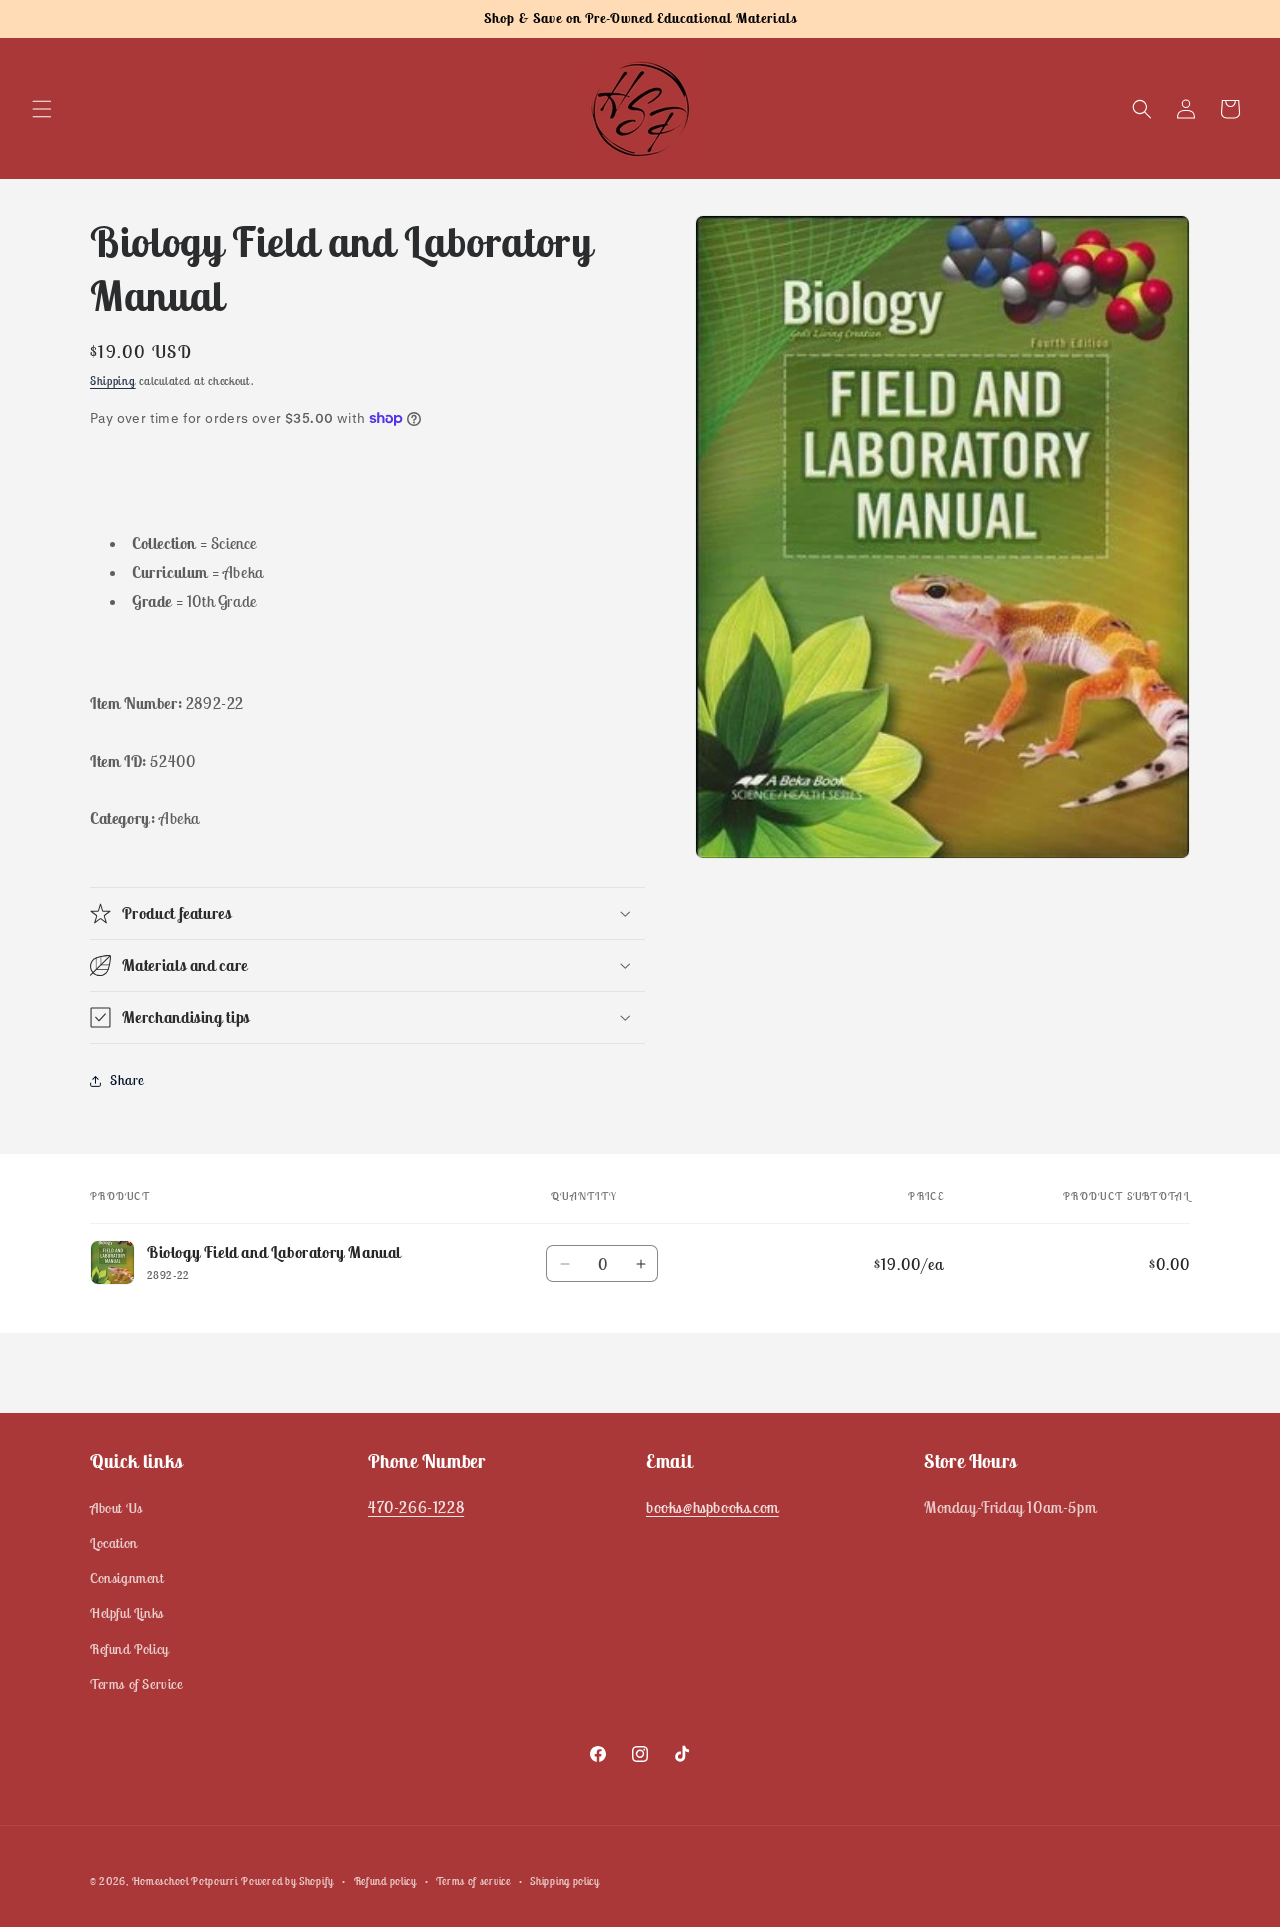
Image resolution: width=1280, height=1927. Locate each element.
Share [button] (127, 1080)
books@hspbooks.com (712, 1507)
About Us (116, 1508)
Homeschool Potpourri (185, 1881)
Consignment (127, 1579)
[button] (42, 109)
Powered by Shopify (287, 1881)
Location (114, 1544)
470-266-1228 (416, 1507)
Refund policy (385, 1880)
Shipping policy (565, 1880)
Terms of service (473, 1880)
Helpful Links (127, 1614)
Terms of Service (136, 1684)
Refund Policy (129, 1649)
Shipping (113, 380)
